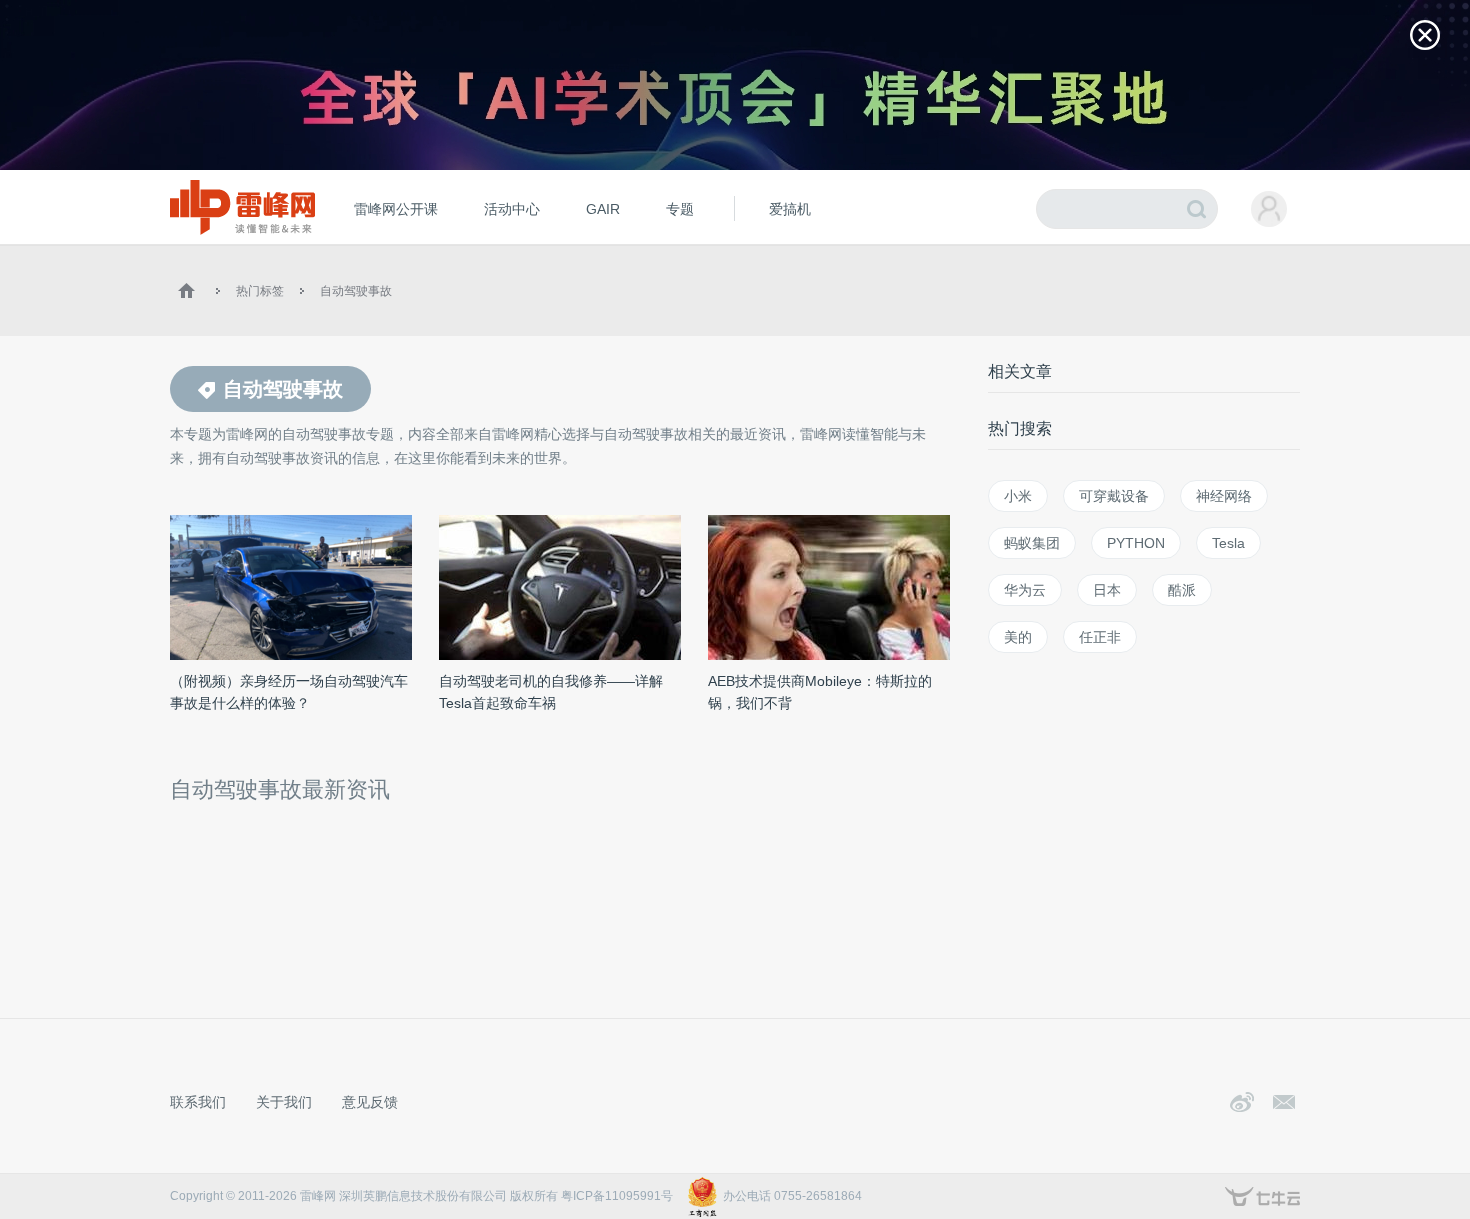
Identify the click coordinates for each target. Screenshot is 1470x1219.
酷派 (1182, 590)
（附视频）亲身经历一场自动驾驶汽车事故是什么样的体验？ (289, 692)
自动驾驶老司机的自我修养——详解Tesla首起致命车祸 (551, 692)
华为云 (1025, 590)
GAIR (603, 209)
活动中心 (512, 209)
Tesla (1228, 543)
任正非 (1100, 637)
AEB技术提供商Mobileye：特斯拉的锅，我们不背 (820, 692)
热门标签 (260, 291)
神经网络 (1224, 496)
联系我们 (198, 1102)
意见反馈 (370, 1102)
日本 (1107, 590)
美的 (1018, 637)
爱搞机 (790, 209)
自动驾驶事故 (356, 291)
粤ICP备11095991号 (617, 1196)
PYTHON (1136, 543)
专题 (680, 209)
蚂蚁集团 (1032, 543)
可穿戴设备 (1114, 496)
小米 (1018, 496)
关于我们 (284, 1102)
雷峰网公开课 (396, 209)
